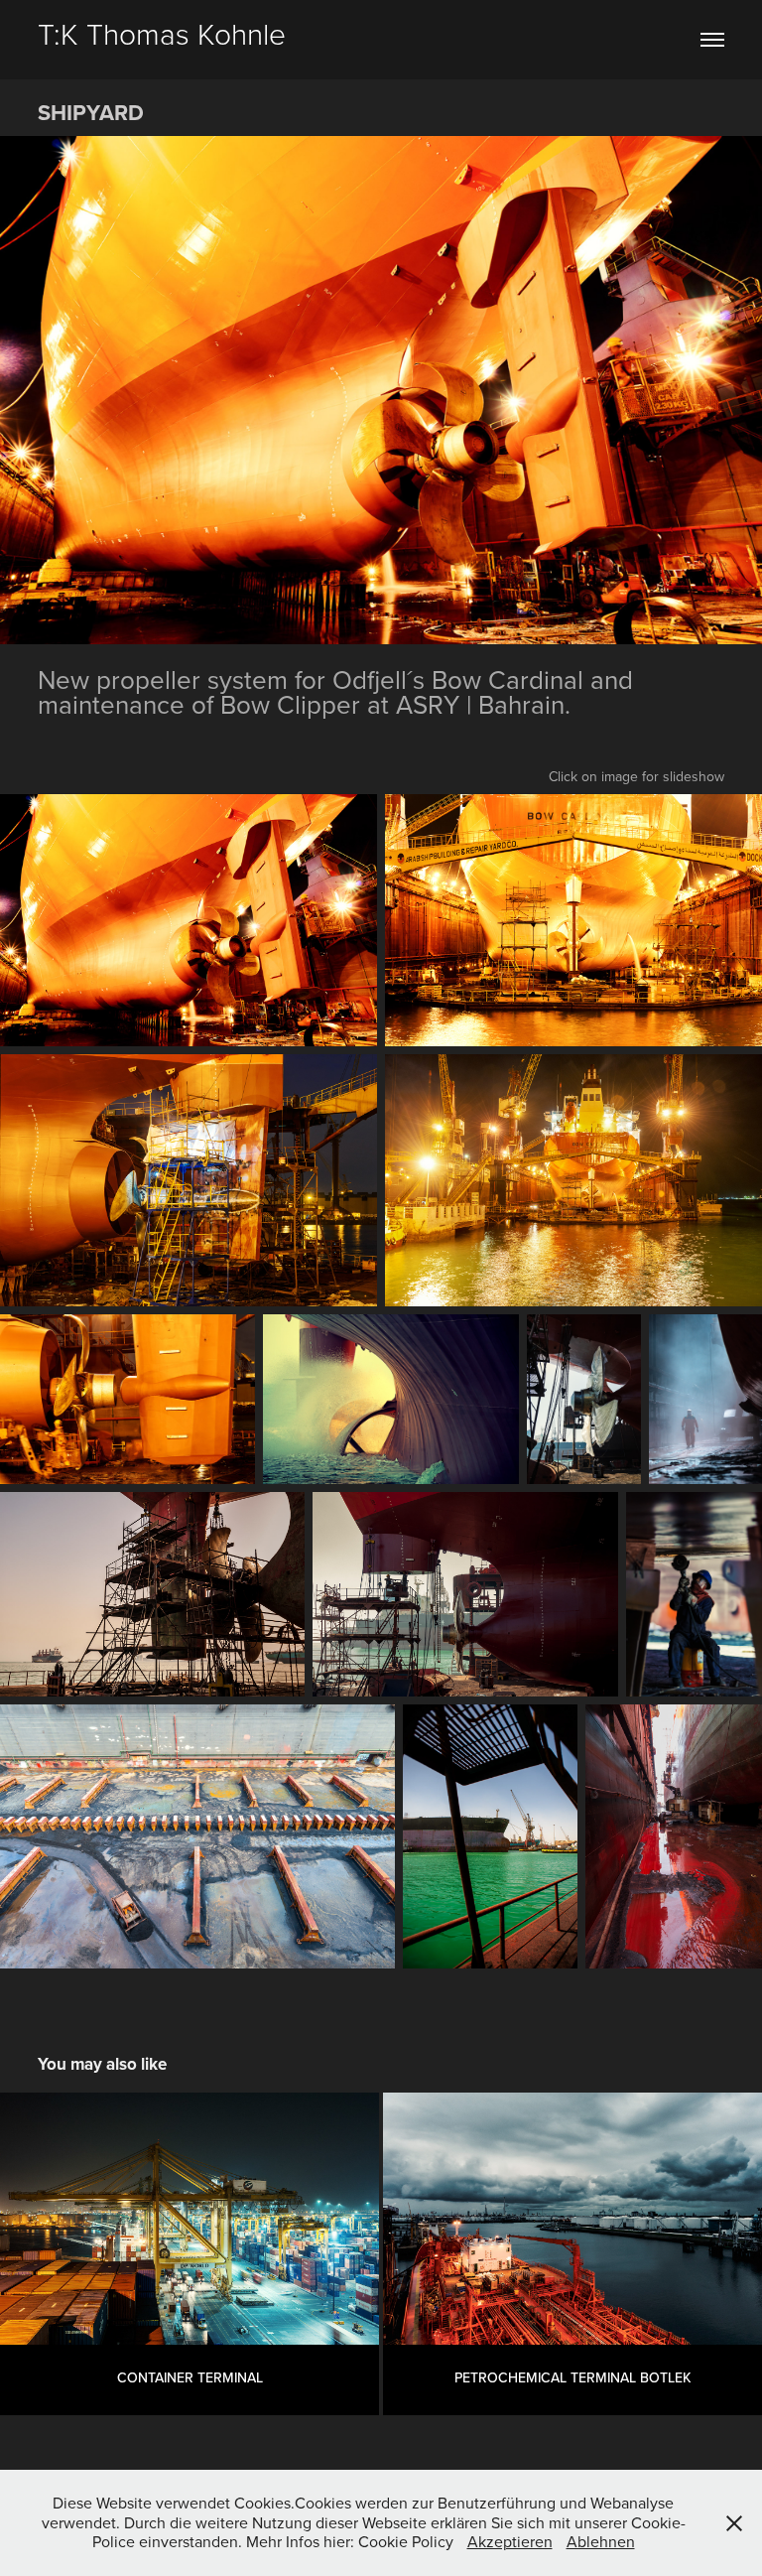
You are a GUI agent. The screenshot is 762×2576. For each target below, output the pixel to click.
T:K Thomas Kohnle (162, 33)
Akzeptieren (510, 2541)
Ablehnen (601, 2541)
